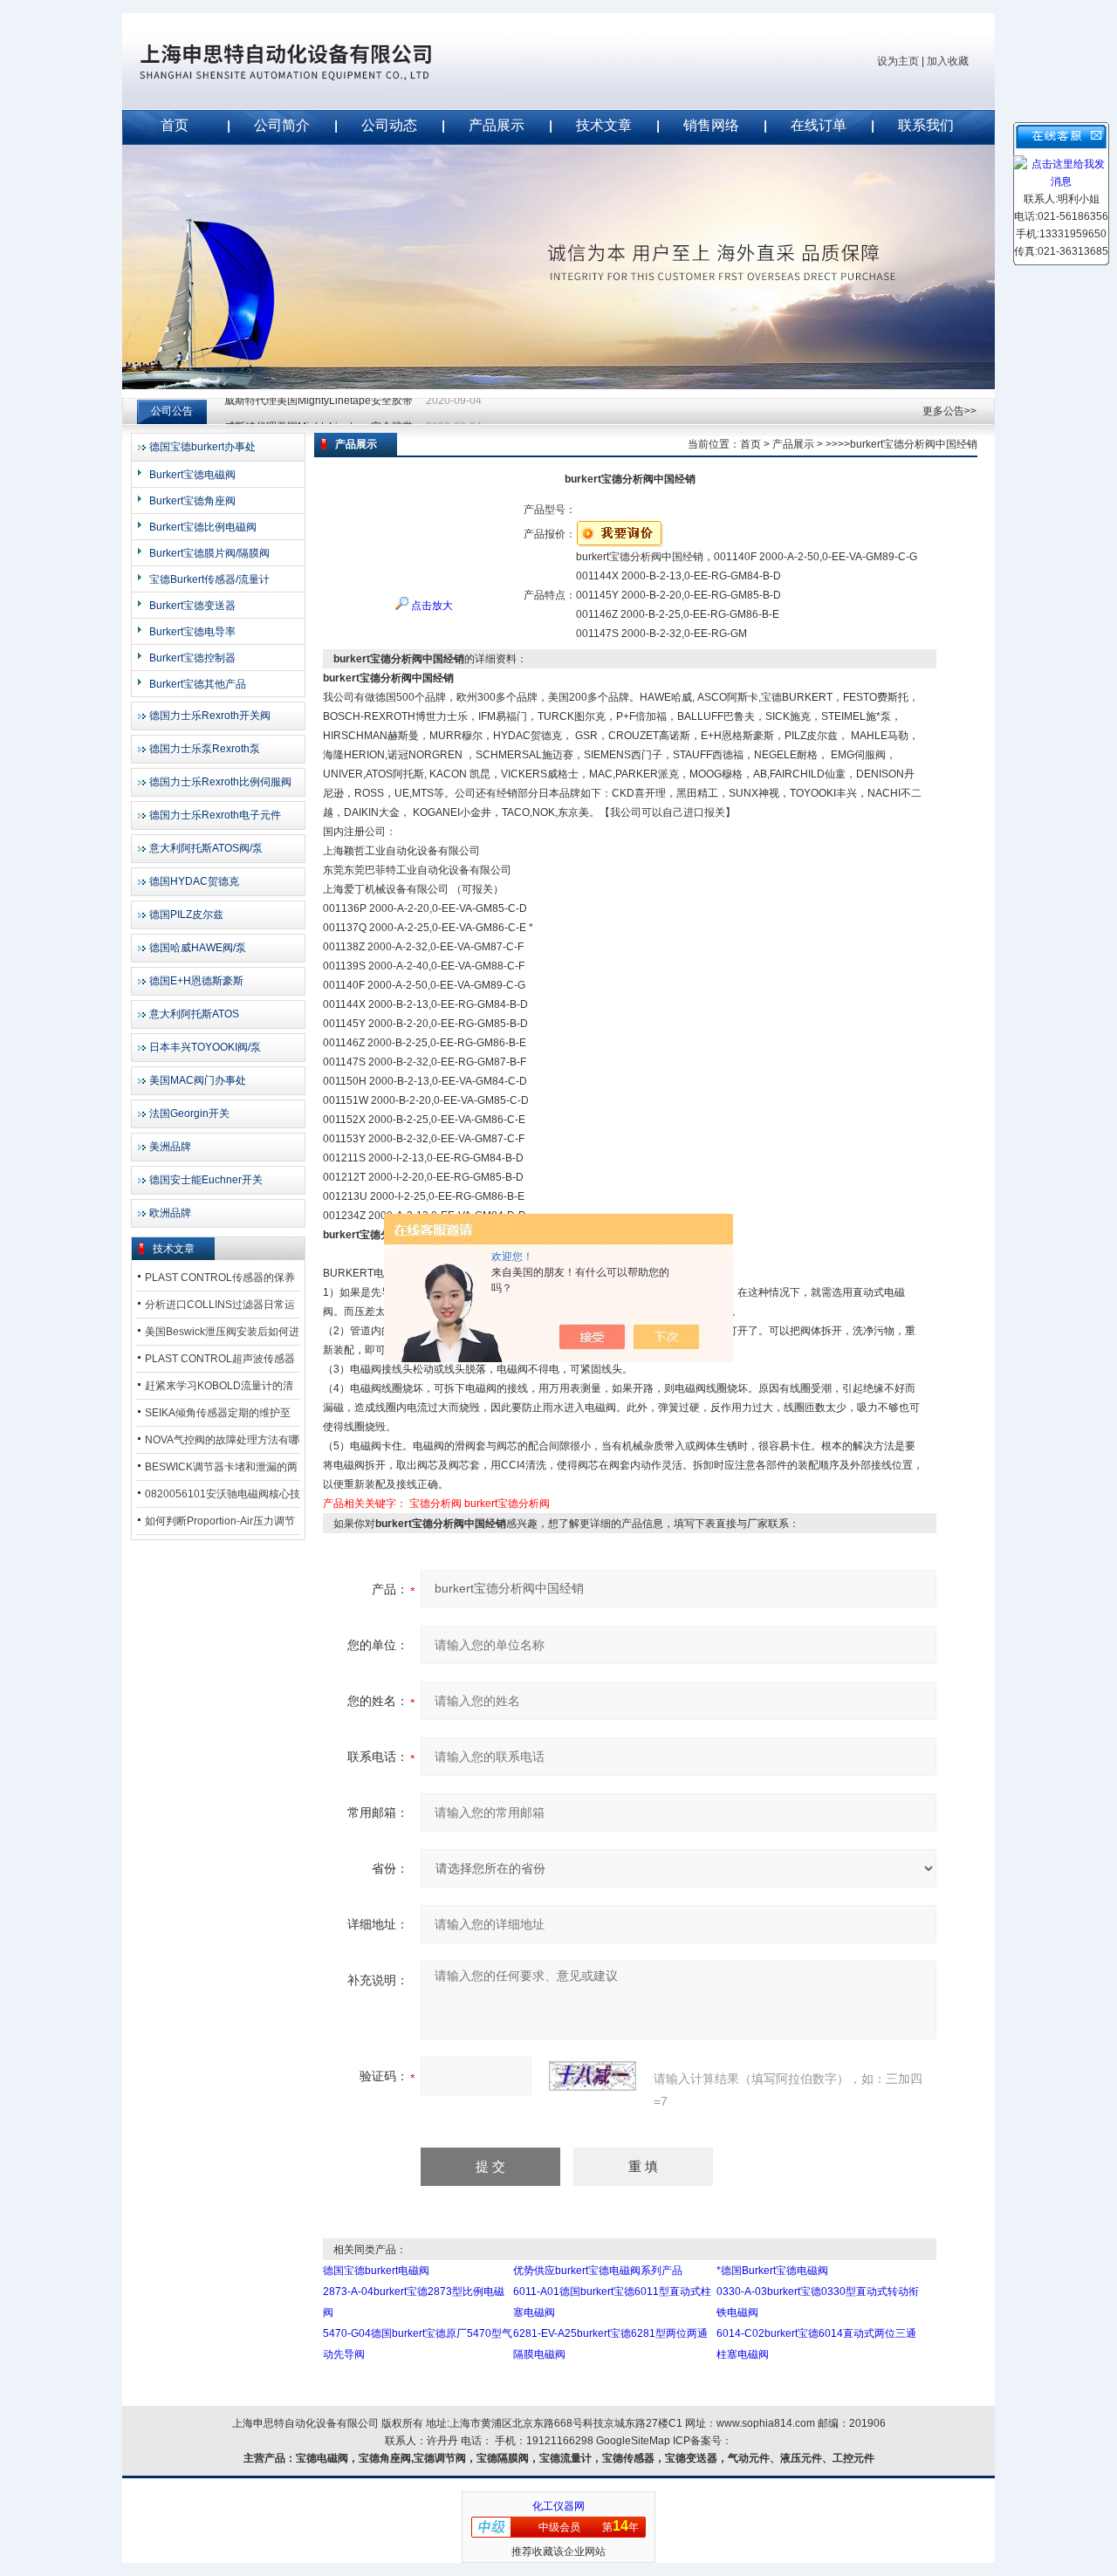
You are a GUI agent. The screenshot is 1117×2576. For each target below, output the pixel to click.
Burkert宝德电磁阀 (192, 475)
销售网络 (711, 125)
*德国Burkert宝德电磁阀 (772, 2271)
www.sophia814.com (766, 2423)
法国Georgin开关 (189, 1113)
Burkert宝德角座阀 (192, 501)
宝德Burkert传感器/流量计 (209, 579)
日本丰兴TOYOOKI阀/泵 (205, 1047)
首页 (175, 125)
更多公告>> (949, 411)
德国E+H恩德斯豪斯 (196, 981)
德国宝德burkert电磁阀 (376, 2271)
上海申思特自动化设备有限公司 (314, 61)
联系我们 (926, 125)
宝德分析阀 (435, 1504)
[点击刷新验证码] (593, 2076)
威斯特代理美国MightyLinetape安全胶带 (319, 411)
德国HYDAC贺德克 (194, 881)
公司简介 (282, 125)
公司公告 (172, 411)
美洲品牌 (170, 1147)
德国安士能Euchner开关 (206, 1180)
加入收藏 (948, 61)
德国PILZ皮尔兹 (186, 915)
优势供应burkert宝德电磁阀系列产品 (598, 2271)
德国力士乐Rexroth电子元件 (215, 815)
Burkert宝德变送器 (192, 606)
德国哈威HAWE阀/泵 (198, 948)
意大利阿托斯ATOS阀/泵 (206, 848)
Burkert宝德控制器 (192, 658)
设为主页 (898, 61)
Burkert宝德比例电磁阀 (203, 527)
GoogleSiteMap (633, 2441)
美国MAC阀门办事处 (198, 1080)
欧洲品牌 (170, 1213)
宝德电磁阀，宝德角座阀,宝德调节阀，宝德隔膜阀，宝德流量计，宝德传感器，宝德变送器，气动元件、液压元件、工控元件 (585, 2458)
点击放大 (431, 606)
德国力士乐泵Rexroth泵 (205, 749)
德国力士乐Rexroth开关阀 (210, 716)
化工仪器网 (558, 2506)
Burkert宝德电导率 (192, 632)
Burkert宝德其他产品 (198, 684)
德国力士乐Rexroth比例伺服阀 (220, 782)
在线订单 (819, 125)
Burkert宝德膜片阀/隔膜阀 (209, 553)
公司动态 (389, 125)
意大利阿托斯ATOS (194, 1014)
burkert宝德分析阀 (507, 1504)
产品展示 (497, 125)
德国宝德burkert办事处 (202, 447)
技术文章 (604, 125)
